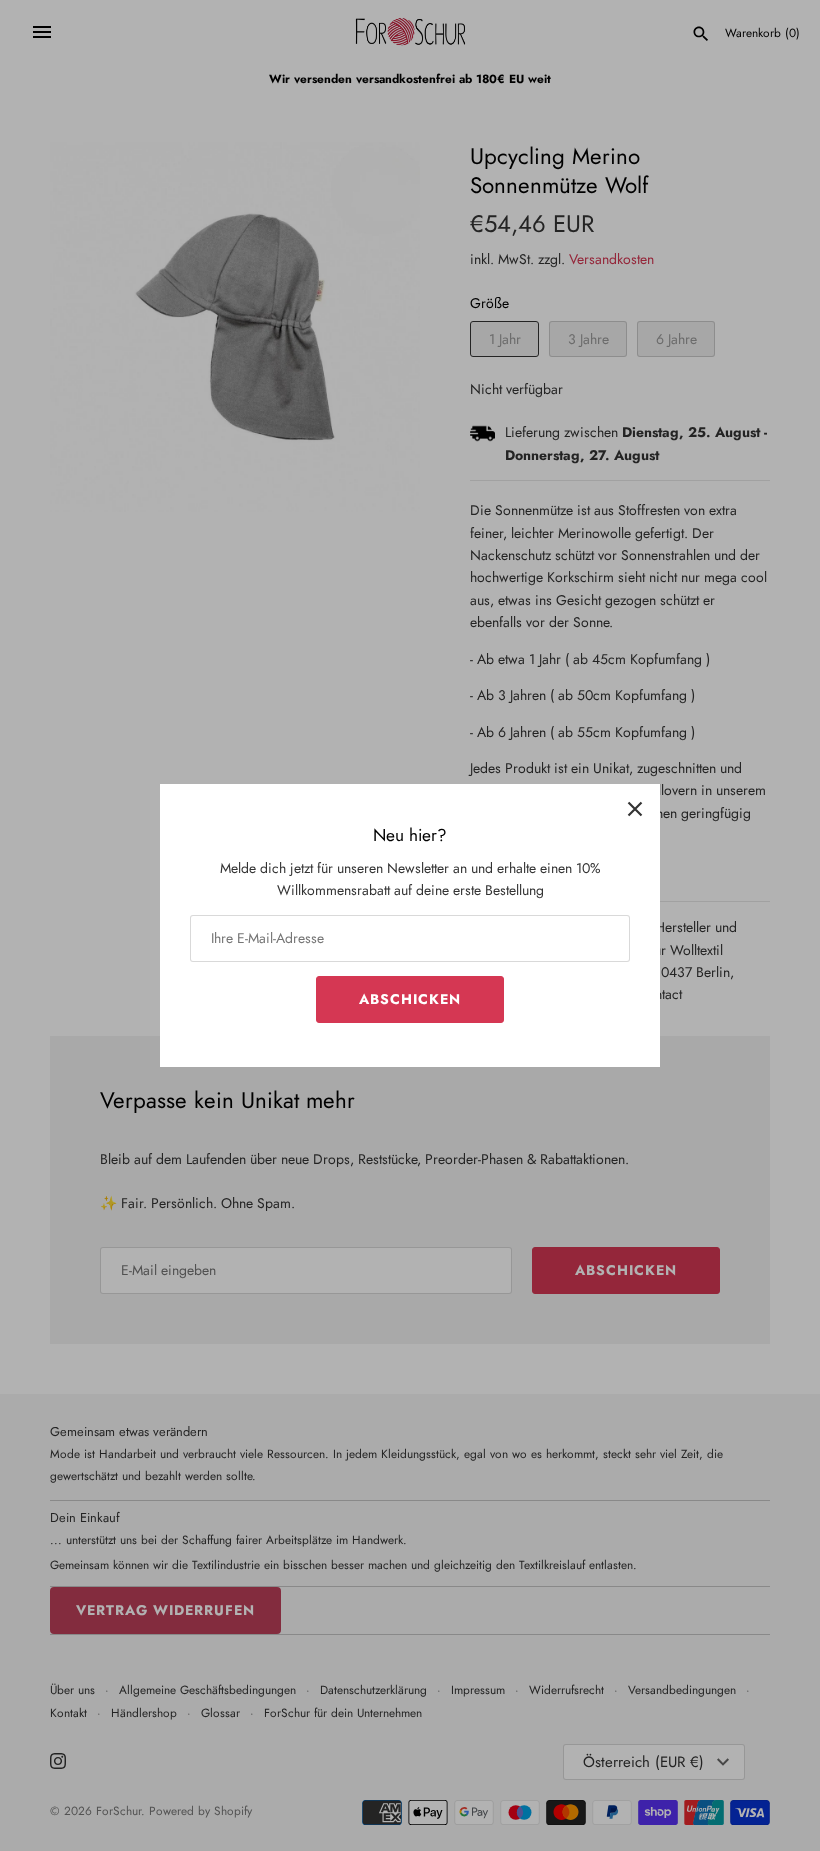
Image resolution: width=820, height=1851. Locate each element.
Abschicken (410, 999)
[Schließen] (635, 809)
